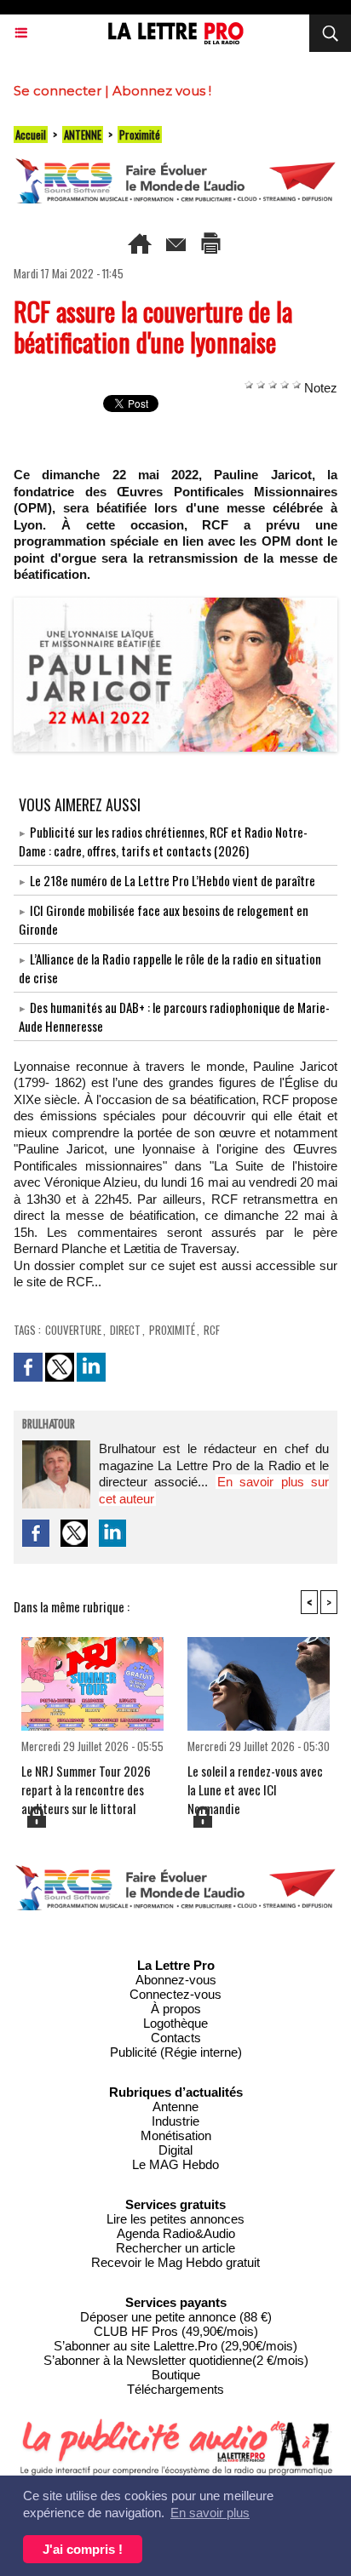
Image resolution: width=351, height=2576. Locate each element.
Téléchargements (175, 2389)
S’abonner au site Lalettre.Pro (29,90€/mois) (175, 2346)
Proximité (140, 135)
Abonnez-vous (176, 1980)
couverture (73, 1330)
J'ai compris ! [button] (83, 2549)
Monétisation (176, 2135)
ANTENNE (83, 135)
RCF (212, 1330)
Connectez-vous (175, 1994)
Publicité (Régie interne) (176, 2052)
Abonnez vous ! (162, 91)
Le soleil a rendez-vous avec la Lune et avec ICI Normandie (255, 1783)
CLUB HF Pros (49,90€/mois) (176, 2331)
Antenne (175, 2107)
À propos (176, 2009)
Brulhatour (49, 1425)
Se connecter (58, 91)
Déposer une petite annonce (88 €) (176, 2317)
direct (125, 1330)
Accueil (31, 135)
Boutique (176, 2375)
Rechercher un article (175, 2248)
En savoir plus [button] (210, 2513)
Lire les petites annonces (175, 2219)
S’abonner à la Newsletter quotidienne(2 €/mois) (176, 2360)
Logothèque (175, 2023)
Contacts (176, 2038)
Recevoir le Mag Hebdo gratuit (175, 2262)
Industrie (175, 2121)
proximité (172, 1330)
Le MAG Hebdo (175, 2164)
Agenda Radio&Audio (176, 2233)
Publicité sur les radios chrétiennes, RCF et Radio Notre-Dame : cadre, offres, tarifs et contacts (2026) (163, 841)
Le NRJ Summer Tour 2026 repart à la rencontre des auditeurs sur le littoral (86, 1783)
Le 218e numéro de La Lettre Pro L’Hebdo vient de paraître (173, 880)
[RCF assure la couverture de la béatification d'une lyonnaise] (175, 605)
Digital (175, 2150)
